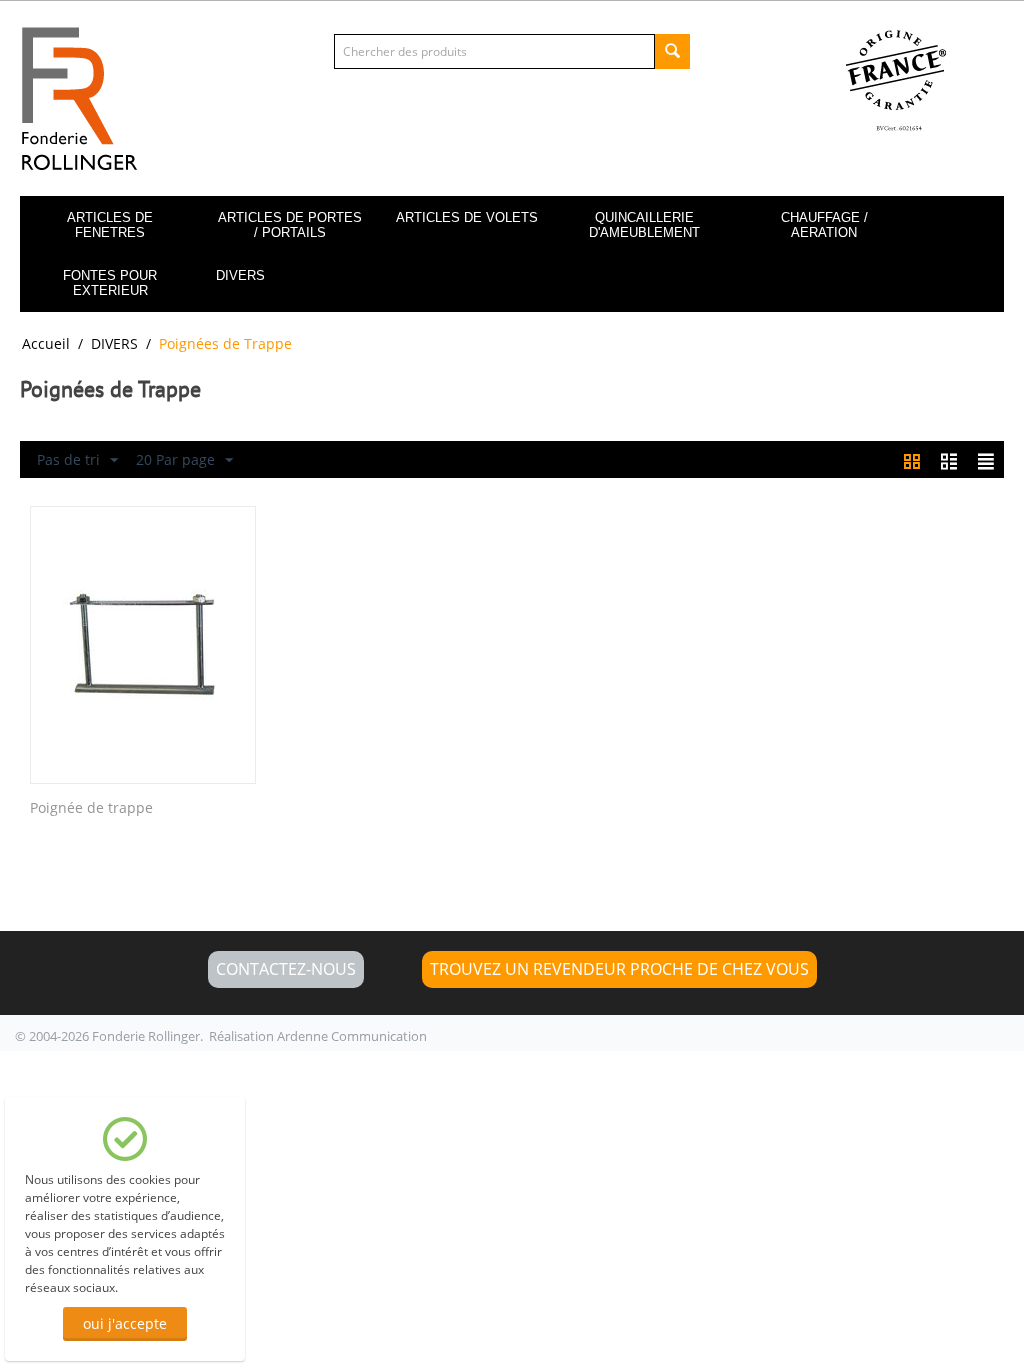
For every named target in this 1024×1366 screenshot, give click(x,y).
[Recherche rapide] (672, 51)
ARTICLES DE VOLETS (467, 217)
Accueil (46, 343)
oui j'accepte (125, 1323)
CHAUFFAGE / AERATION (824, 225)
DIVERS (240, 275)
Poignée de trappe (91, 808)
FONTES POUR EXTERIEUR (110, 283)
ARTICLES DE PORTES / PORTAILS (290, 225)
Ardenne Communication (352, 1036)
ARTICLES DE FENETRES (110, 225)
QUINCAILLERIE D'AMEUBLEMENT (644, 225)
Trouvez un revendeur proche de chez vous (619, 969)
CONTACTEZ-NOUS (286, 969)
